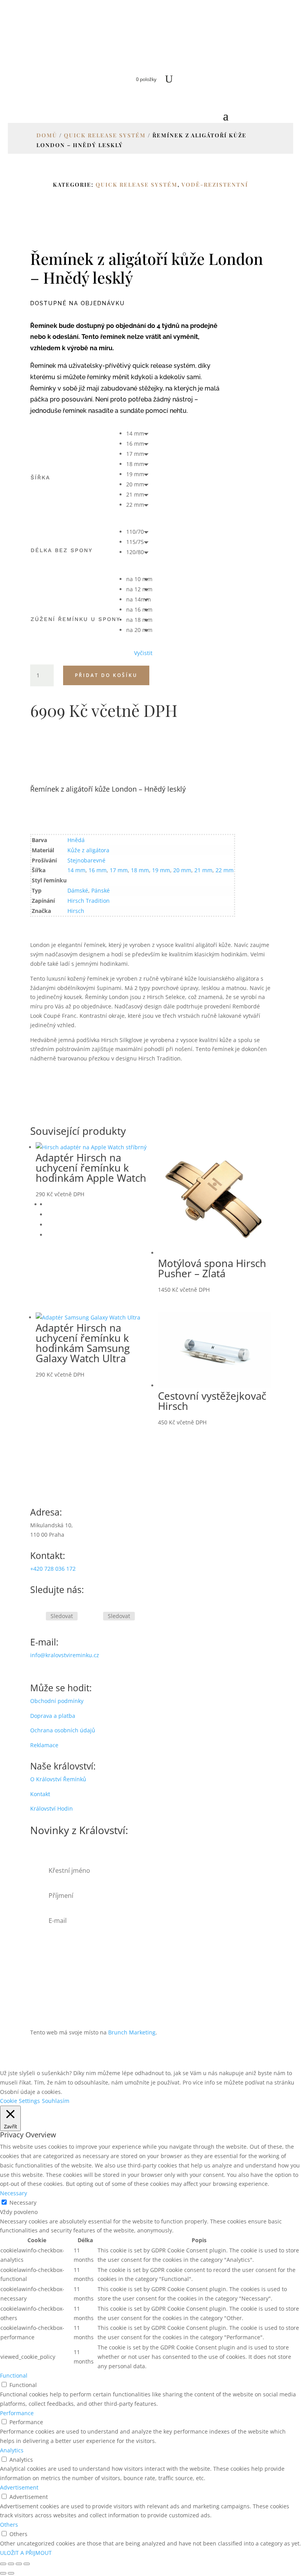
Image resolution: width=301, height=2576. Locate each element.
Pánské (101, 890)
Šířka (40, 477)
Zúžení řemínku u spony (75, 619)
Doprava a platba (53, 1716)
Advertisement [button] (19, 2487)
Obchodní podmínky (57, 1701)
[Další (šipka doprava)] (11, 2573)
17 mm (119, 870)
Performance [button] (17, 2413)
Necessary (23, 2202)
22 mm (225, 870)
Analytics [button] (12, 2450)
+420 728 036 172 (53, 1569)
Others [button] (9, 2525)
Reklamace (44, 1745)
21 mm (203, 870)
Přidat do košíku (106, 675)
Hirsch (76, 911)
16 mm (98, 870)
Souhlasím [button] (56, 2101)
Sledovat (62, 1616)
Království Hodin (52, 1808)
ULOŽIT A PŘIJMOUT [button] (26, 2553)
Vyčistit (143, 653)
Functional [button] (14, 2375)
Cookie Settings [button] (20, 2101)
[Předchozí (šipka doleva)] (3, 2573)
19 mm (161, 870)
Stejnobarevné (86, 860)
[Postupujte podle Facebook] (36, 1617)
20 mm (182, 870)
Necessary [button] (14, 2193)
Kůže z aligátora (88, 850)
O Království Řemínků (58, 1779)
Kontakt (40, 1794)
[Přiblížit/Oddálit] (3, 2564)
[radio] (139, 434)
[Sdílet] (19, 2564)
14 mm (76, 870)
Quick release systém (105, 135)
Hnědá (76, 840)
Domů (47, 135)
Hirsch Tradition (89, 901)
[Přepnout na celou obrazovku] (11, 2564)
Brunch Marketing (132, 2032)
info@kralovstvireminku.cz (65, 1655)
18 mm (140, 870)
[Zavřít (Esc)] (27, 2564)
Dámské (78, 890)
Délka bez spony (62, 550)
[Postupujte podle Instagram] (94, 1617)
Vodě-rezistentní (215, 185)
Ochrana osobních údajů (63, 1730)
